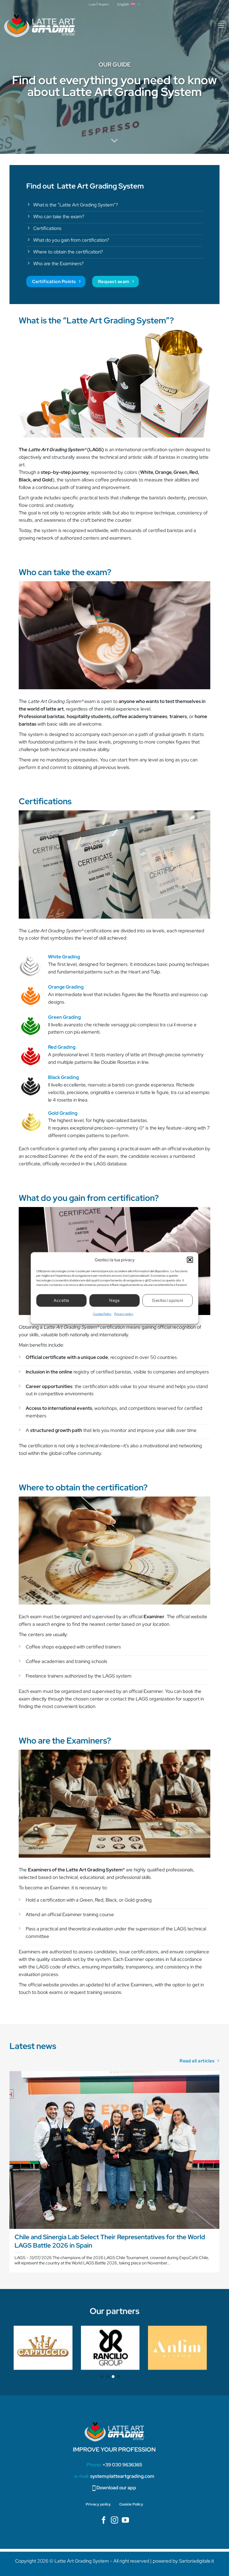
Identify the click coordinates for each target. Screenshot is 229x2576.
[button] (190, 1260)
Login (92, 4)
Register (104, 4)
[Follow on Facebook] (104, 2521)
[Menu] (221, 26)
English (123, 4)
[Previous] (10, 2174)
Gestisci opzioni (167, 1300)
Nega (115, 1300)
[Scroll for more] (115, 141)
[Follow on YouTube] (125, 2521)
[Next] (219, 2174)
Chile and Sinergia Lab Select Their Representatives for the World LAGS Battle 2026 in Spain (110, 2241)
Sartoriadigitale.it (196, 2561)
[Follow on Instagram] (115, 2521)
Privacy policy (124, 1314)
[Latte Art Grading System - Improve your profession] (40, 26)
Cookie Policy (102, 1314)
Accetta (61, 1300)
